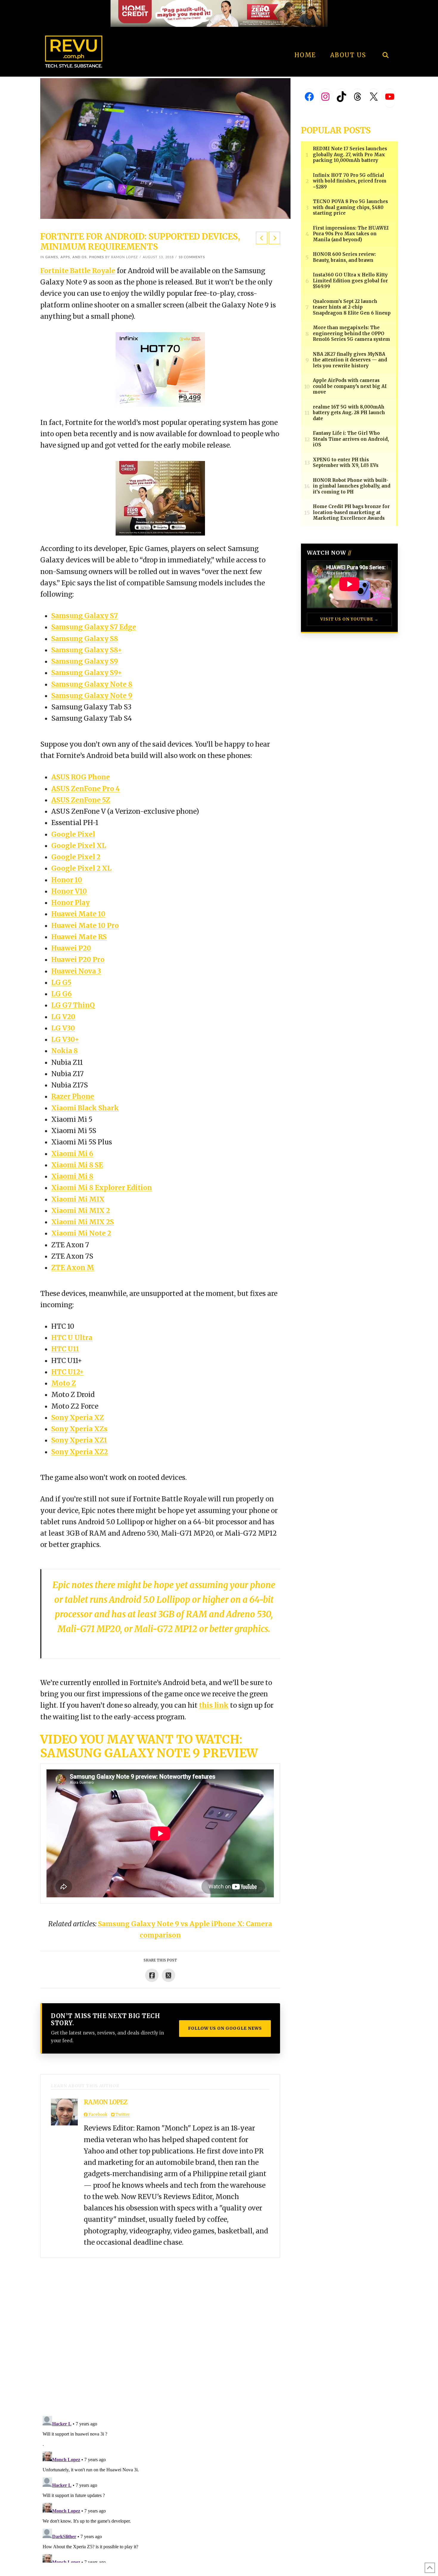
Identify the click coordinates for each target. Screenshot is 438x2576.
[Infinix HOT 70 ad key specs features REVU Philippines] (160, 369)
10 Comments (192, 257)
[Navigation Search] (385, 39)
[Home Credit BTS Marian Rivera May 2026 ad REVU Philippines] (160, 498)
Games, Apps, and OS (66, 257)
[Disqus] (160, 2332)
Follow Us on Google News (225, 2028)
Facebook (97, 2115)
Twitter (122, 2115)
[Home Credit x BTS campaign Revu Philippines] (219, 13)
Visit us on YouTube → (349, 619)
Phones (97, 257)
